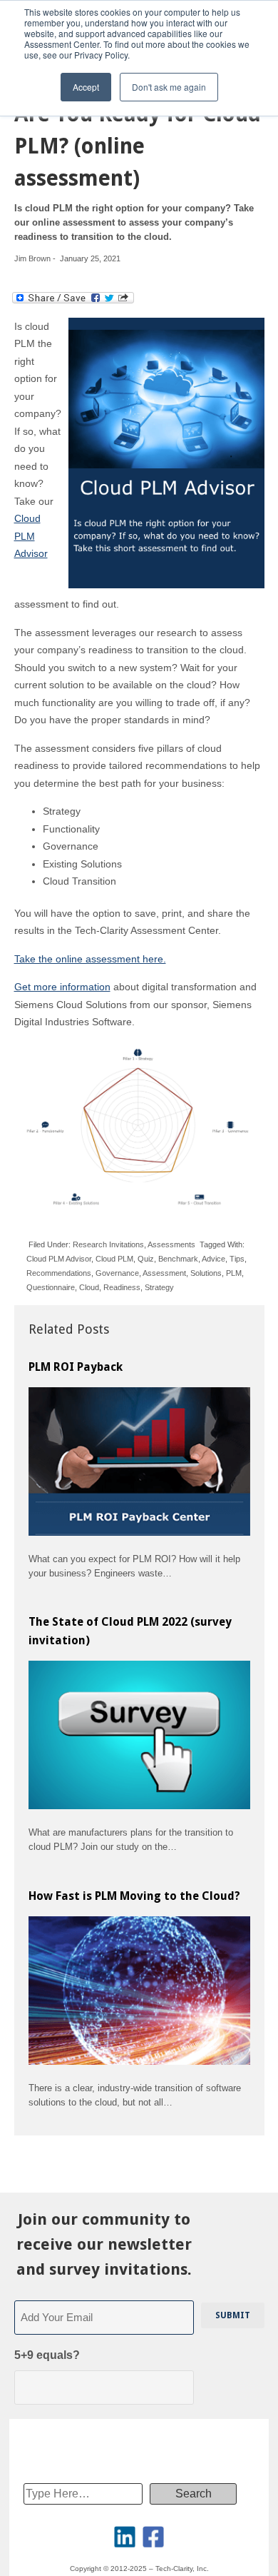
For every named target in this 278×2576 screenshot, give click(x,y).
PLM (234, 1273)
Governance (117, 1273)
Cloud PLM (114, 1259)
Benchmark (178, 1259)
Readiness (122, 1287)
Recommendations (59, 1273)
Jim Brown (32, 258)
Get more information (62, 987)
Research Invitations (108, 1244)
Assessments (171, 1244)
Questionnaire (51, 1287)
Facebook (153, 2537)
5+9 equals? (47, 2355)
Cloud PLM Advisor (31, 536)
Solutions (206, 1273)
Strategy (159, 1287)
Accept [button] (86, 87)
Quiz (146, 1259)
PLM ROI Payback (76, 1367)
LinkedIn (125, 2537)
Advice (213, 1259)
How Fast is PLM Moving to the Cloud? (134, 1896)
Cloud (89, 1287)
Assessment (164, 1273)
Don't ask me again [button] (169, 87)
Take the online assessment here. (90, 959)
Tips (237, 1259)
